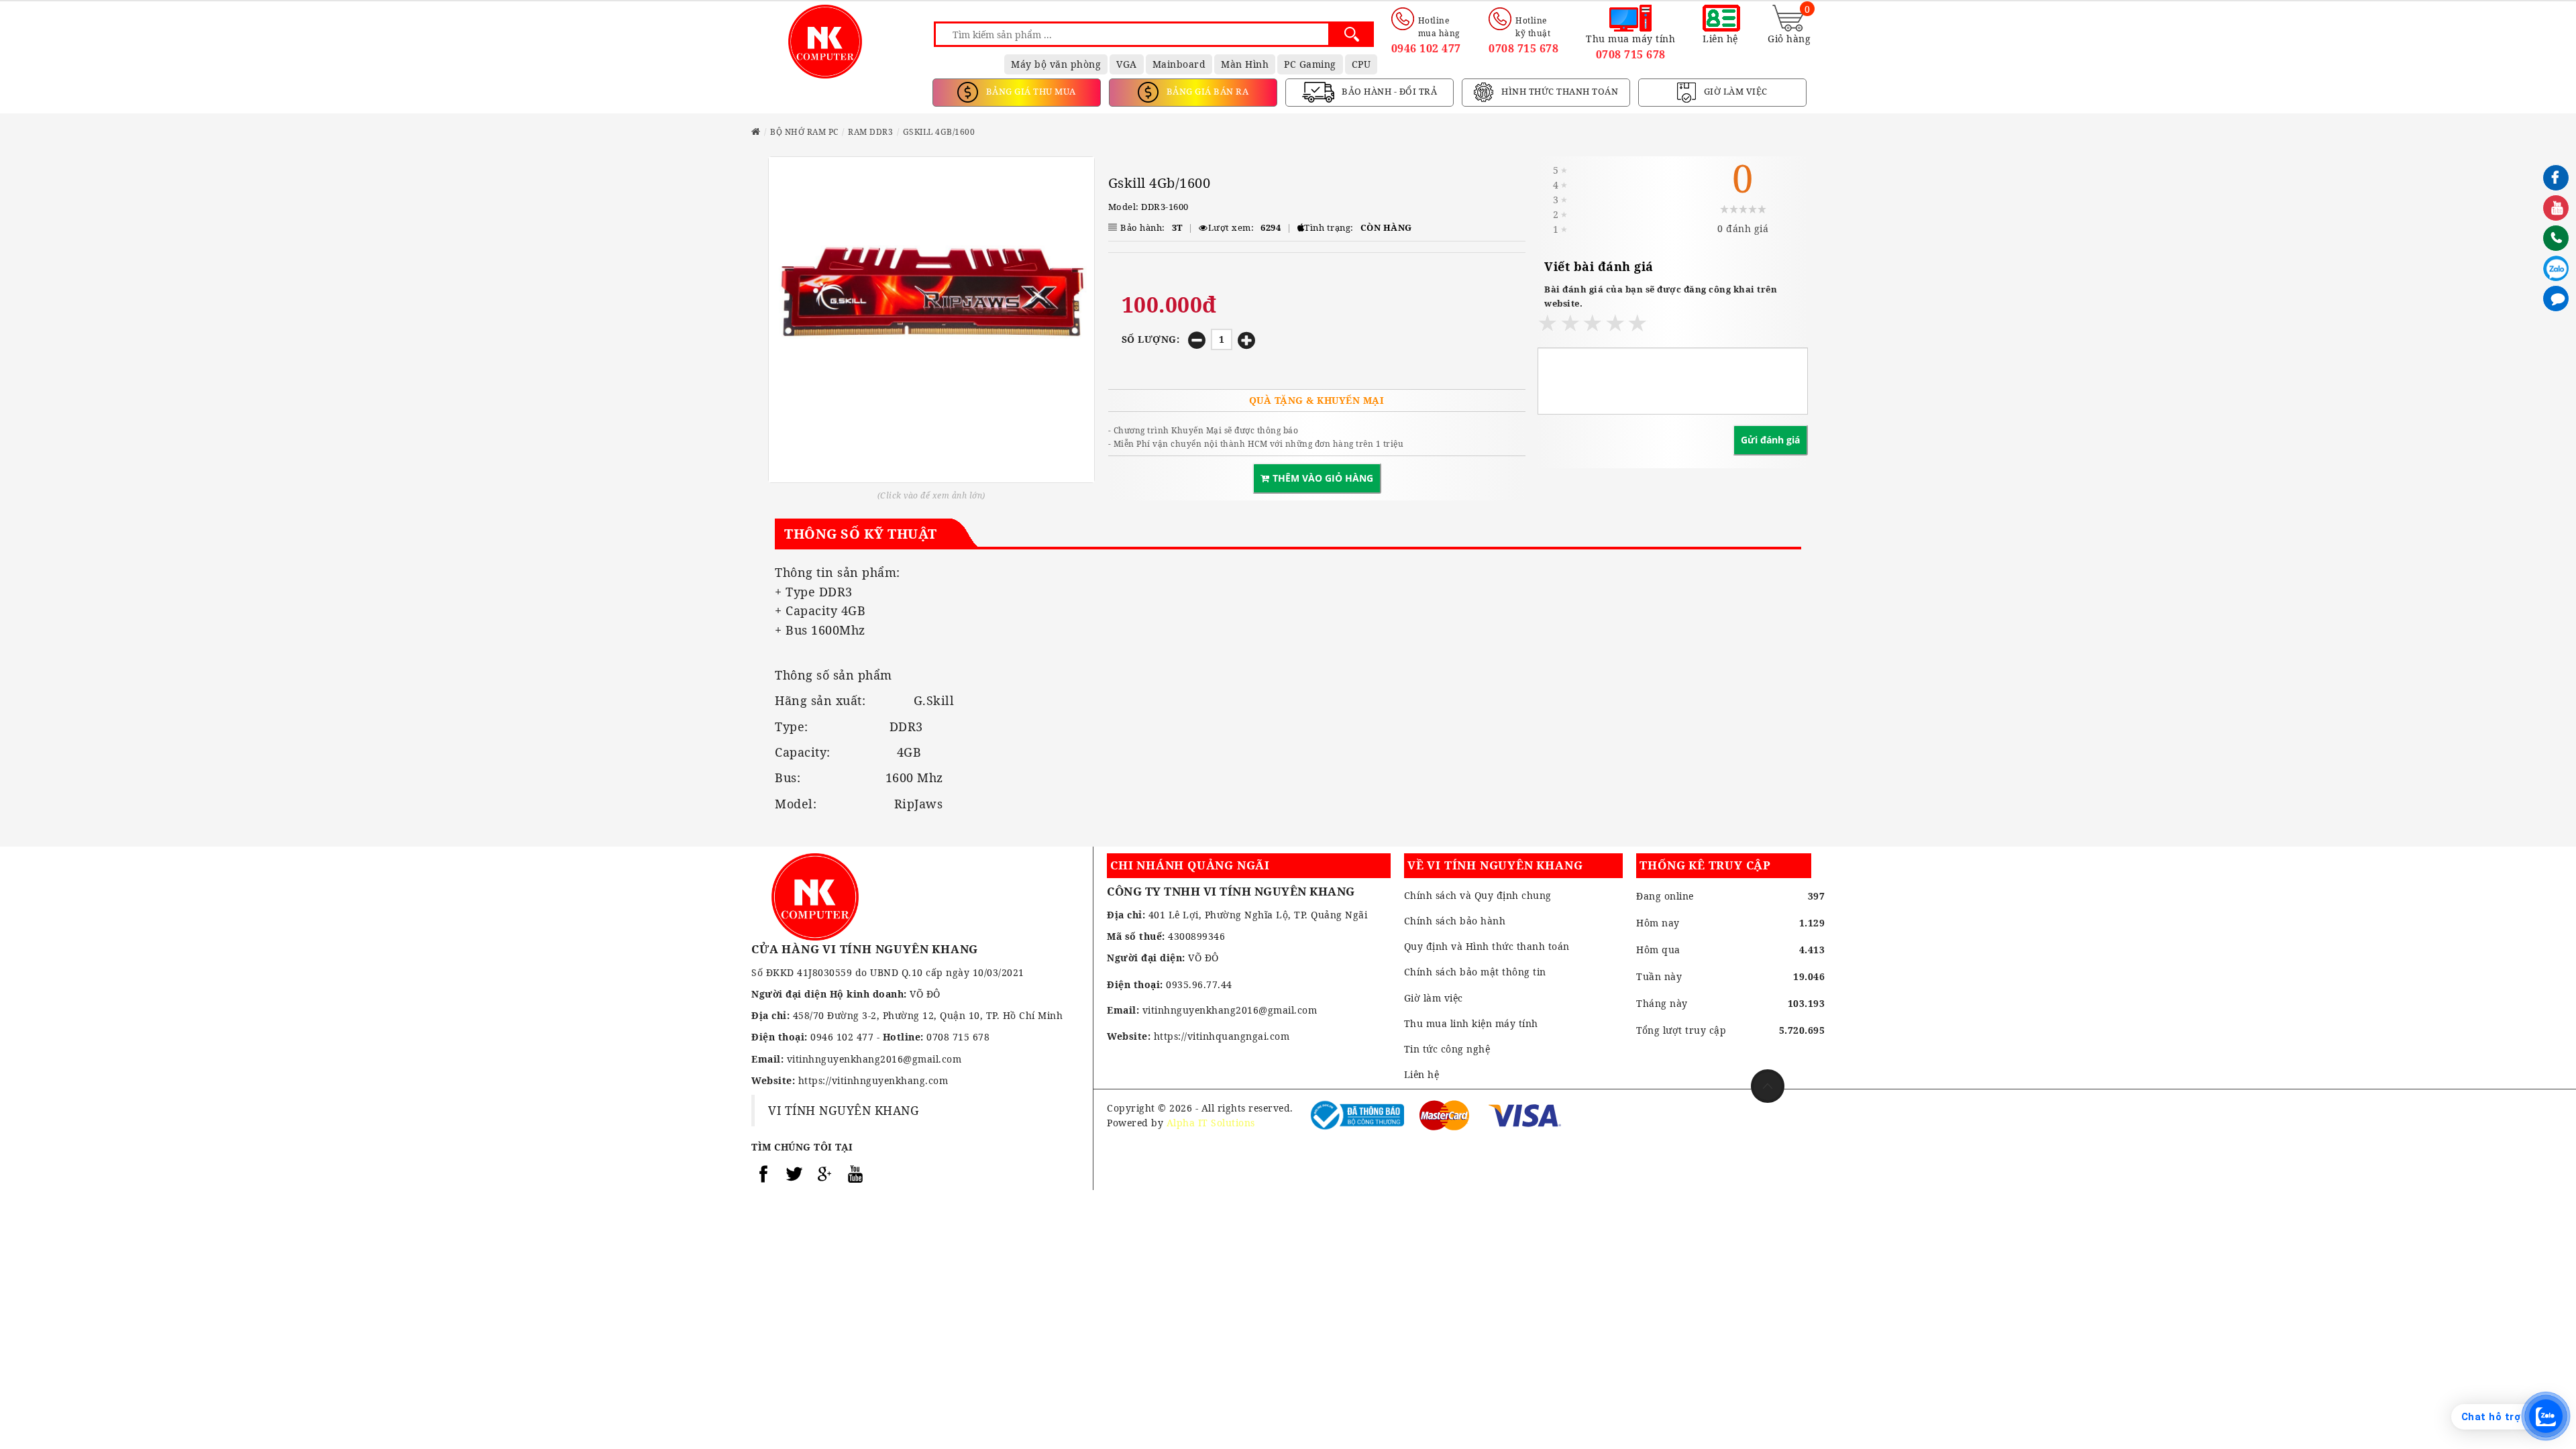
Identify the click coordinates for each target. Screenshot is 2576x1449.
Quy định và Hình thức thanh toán (1487, 946)
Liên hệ (1422, 1074)
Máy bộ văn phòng (1056, 64)
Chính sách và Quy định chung (1478, 895)
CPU (1361, 64)
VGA (1127, 64)
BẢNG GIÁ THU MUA (1030, 91)
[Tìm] (1351, 34)
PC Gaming (1310, 64)
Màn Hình (1245, 64)
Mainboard (1179, 64)
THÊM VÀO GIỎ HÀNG (1323, 478)
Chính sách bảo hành (1455, 921)
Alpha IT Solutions (1211, 1123)
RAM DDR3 (870, 132)
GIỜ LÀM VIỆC (1734, 91)
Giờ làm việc (1434, 998)
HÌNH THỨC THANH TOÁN (1559, 91)
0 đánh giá (1743, 228)
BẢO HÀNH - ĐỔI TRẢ (1389, 91)
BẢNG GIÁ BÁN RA (1206, 91)
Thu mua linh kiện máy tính (1471, 1023)
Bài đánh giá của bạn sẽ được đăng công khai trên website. (1661, 296)
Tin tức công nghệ (1447, 1049)
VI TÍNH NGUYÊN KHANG (844, 1110)
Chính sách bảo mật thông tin (1475, 972)
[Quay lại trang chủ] (756, 132)
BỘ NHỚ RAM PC (804, 132)
